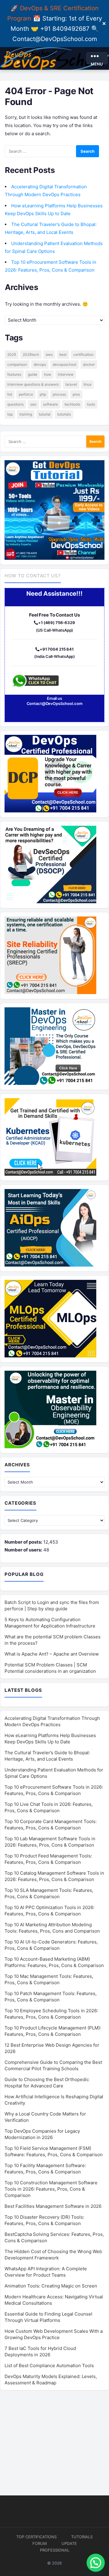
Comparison (17, 364)
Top (10, 414)
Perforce (26, 394)
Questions (15, 404)
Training (26, 414)
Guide (33, 374)
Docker (89, 364)
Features (14, 374)
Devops (40, 364)
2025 (12, 354)
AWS (49, 354)
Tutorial (45, 414)
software (50, 404)
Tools (91, 404)
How (48, 374)
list (10, 394)
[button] (96, 2563)
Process (59, 394)
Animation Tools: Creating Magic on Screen (51, 2286)
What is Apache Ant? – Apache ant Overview (52, 1654)
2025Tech (31, 354)
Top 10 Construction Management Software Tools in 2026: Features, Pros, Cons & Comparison (51, 2189)
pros (76, 394)
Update (69, 2543)
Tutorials (64, 414)
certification (83, 354)
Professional (55, 2550)
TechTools (72, 404)
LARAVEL (71, 384)
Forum (40, 2543)
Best (63, 354)
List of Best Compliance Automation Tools (49, 2366)
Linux (88, 384)
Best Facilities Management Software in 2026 (53, 2206)
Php (43, 394)
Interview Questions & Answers (33, 384)
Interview (66, 374)
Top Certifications (36, 2537)
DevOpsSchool (64, 364)
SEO (33, 404)
